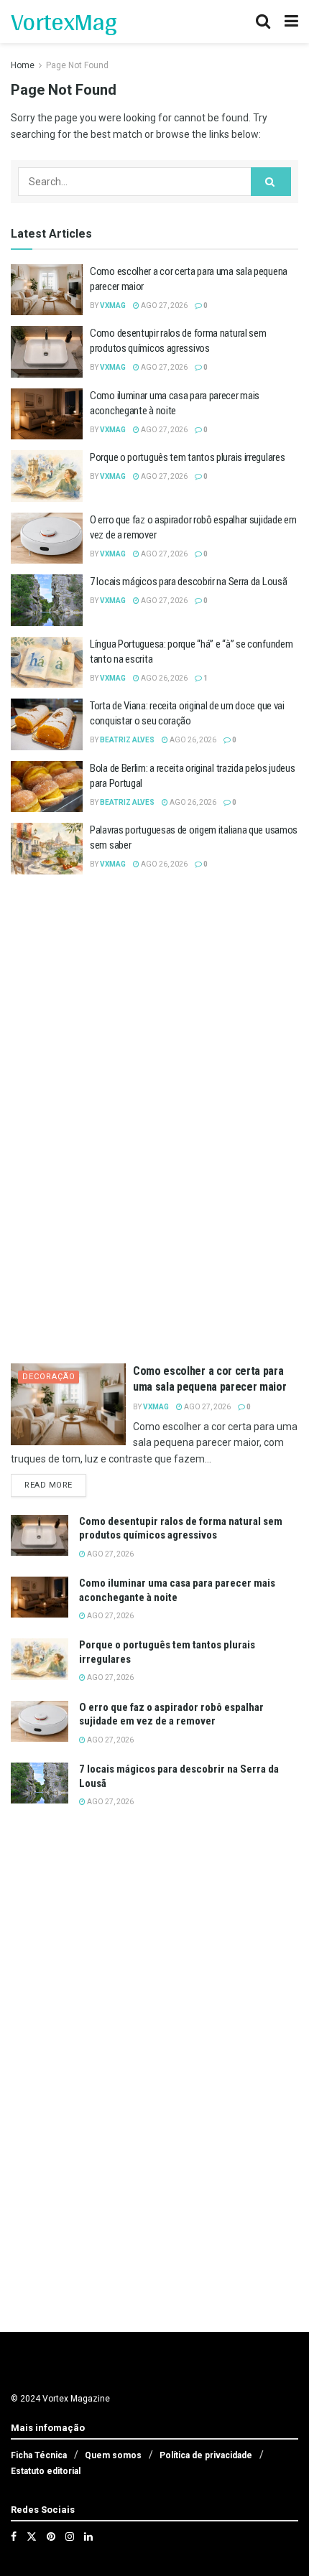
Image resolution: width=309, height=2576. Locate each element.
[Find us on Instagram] (70, 2537)
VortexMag (64, 22)
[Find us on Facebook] (14, 2537)
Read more (55, 1485)
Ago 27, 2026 (163, 305)
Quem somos (113, 2455)
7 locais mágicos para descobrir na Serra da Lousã (188, 582)
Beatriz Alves (127, 740)
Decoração (49, 1377)
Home (23, 65)
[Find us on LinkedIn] (88, 2537)
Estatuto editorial (46, 2471)
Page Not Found (77, 65)
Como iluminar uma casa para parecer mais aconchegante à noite (177, 1590)
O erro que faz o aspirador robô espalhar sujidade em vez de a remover (171, 1714)
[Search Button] (263, 22)
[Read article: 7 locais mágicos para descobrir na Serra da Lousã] (47, 600)
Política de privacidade (206, 2455)
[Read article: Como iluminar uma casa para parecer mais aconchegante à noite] (47, 414)
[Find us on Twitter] (32, 2537)
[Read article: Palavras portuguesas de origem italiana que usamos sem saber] (47, 849)
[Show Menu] (291, 22)
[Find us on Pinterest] (51, 2537)
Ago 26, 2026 (163, 678)
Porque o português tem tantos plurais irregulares (187, 457)
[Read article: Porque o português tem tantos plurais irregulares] (47, 476)
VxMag (113, 305)
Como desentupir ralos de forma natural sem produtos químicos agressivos (181, 1529)
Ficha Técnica (39, 2455)
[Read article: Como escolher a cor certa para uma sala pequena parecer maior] (47, 290)
